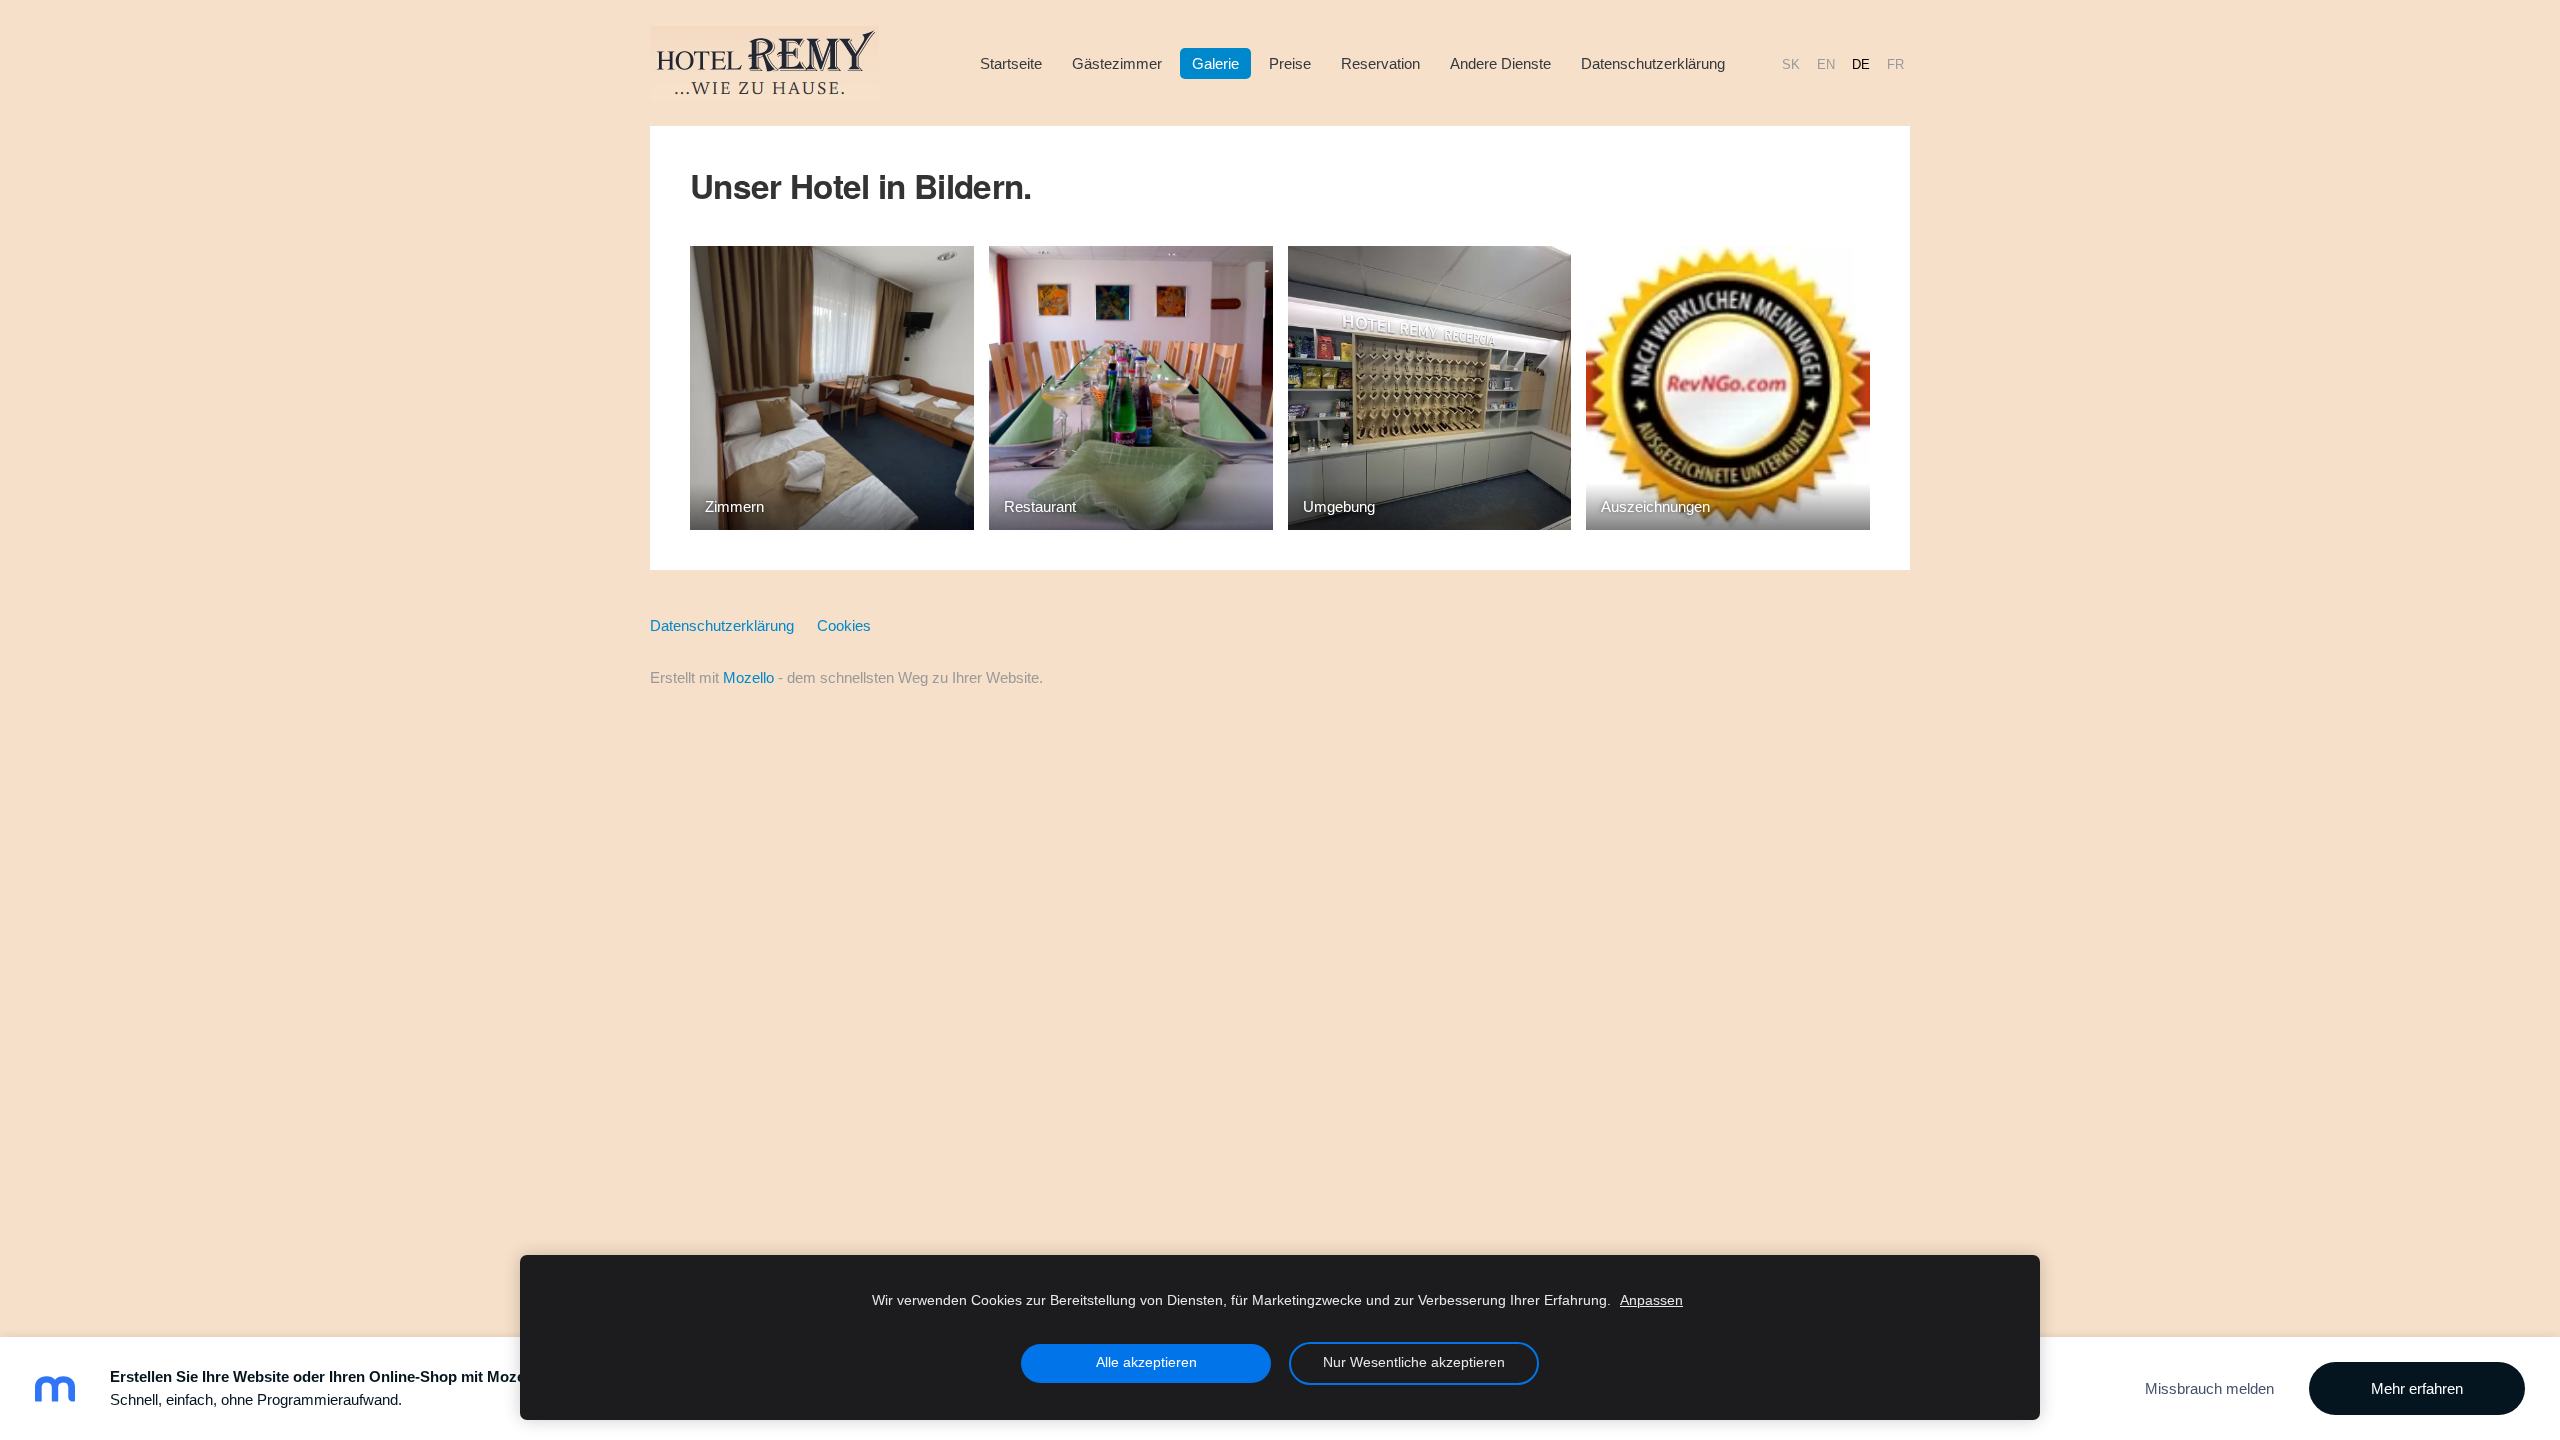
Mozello (748, 677)
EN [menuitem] (1826, 64)
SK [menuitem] (1791, 64)
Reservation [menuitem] (1380, 63)
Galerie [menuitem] (1215, 63)
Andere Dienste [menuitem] (1500, 63)
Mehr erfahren (2417, 1388)
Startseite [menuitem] (1011, 63)
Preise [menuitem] (1290, 63)
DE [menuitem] (1861, 64)
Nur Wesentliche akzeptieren (1414, 1362)
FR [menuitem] (1895, 64)
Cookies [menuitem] (844, 625)
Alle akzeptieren (1146, 1362)
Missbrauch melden (2209, 1388)
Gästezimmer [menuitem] (1117, 63)
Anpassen (1651, 1300)
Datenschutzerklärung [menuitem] (1653, 63)
